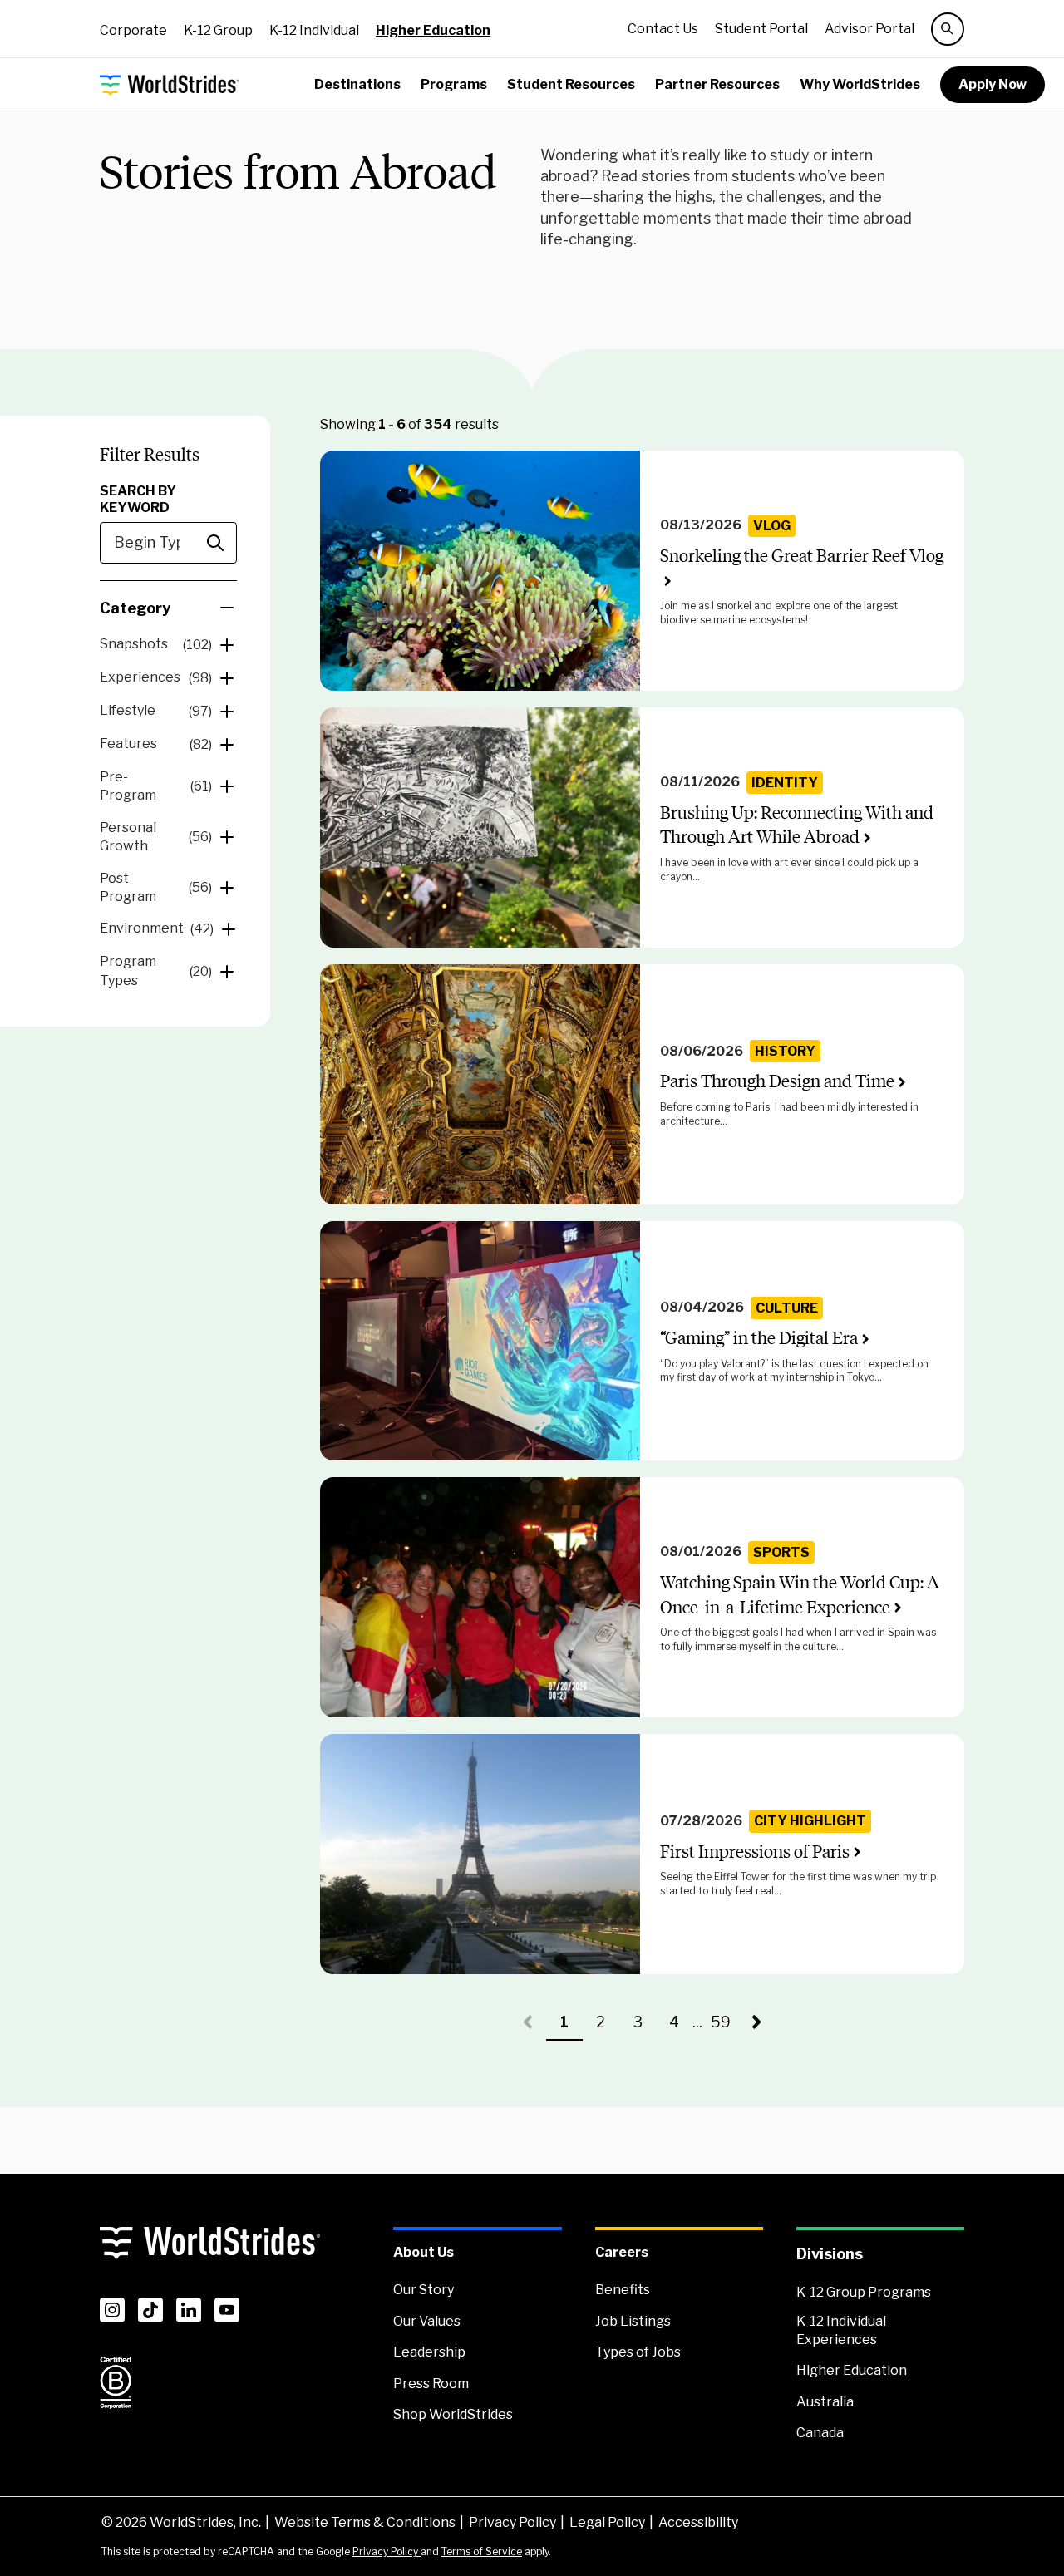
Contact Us (663, 29)
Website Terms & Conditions (365, 2522)
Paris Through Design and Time (777, 1081)
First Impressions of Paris (755, 1852)
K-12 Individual (314, 30)
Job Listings (633, 2321)
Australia (825, 2402)
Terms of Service (482, 2551)
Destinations (357, 84)
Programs (454, 84)
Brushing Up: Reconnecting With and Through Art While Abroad (797, 825)
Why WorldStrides (860, 84)
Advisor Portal (869, 29)
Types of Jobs (638, 2352)
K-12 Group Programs (864, 2292)
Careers (622, 2252)
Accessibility (698, 2522)
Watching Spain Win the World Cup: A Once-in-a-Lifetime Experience (800, 1594)
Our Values (427, 2321)
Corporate (133, 30)
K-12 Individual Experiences (841, 2330)
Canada (820, 2433)
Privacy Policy (512, 2522)
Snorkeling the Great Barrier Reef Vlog (802, 556)
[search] (948, 29)
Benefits (623, 2290)
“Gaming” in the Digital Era (759, 1338)
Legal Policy (607, 2522)
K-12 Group (218, 30)
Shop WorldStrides (453, 2414)
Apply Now (993, 84)
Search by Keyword (138, 499)
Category (135, 608)
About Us (424, 2252)
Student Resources (571, 84)
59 (725, 2027)
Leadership (429, 2352)
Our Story (424, 2290)
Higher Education (433, 30)
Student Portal (761, 29)
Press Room (431, 2384)
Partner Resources (717, 84)
